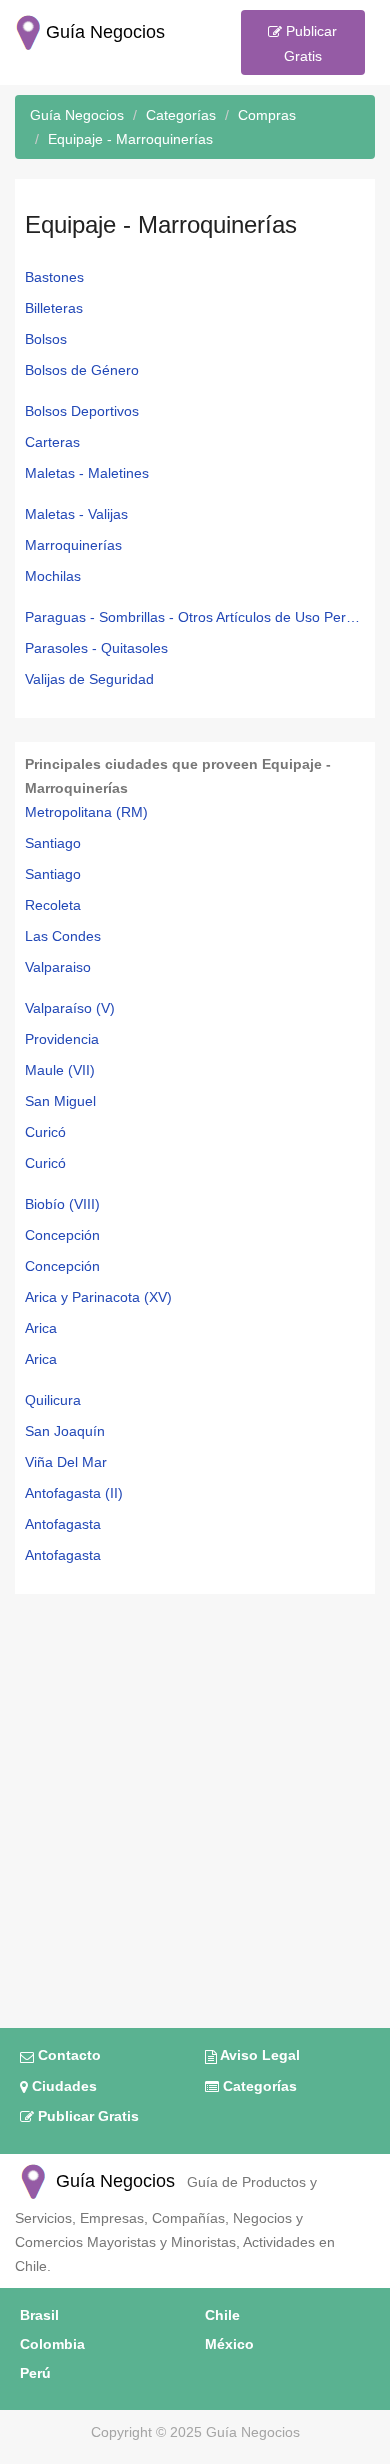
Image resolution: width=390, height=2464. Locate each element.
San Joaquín (65, 1431)
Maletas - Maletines (87, 473)
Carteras (52, 442)
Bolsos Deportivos (82, 411)
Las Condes (63, 936)
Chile (222, 2315)
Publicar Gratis (309, 43)
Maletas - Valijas (76, 514)
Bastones (54, 277)
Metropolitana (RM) (86, 812)
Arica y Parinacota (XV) (98, 1297)
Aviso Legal (258, 2055)
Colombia (52, 2344)
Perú (35, 2373)
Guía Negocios (113, 2181)
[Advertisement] (195, 1799)
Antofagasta (63, 1524)
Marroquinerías (73, 545)
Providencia (62, 1039)
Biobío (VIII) (62, 1204)
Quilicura (53, 1400)
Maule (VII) (60, 1070)
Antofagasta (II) (74, 1493)
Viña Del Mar (66, 1462)
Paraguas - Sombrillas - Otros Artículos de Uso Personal (195, 617)
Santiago (53, 843)
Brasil (39, 2315)
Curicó (45, 1132)
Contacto (67, 2055)
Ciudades (62, 2086)
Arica (41, 1328)
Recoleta (53, 905)
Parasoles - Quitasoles (96, 648)
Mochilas (53, 576)
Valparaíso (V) (70, 1008)
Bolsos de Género (82, 370)
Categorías (258, 2086)
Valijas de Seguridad (89, 679)
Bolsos (46, 339)
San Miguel (60, 1101)
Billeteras (54, 308)
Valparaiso (58, 967)
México (229, 2344)
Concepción (62, 1235)
